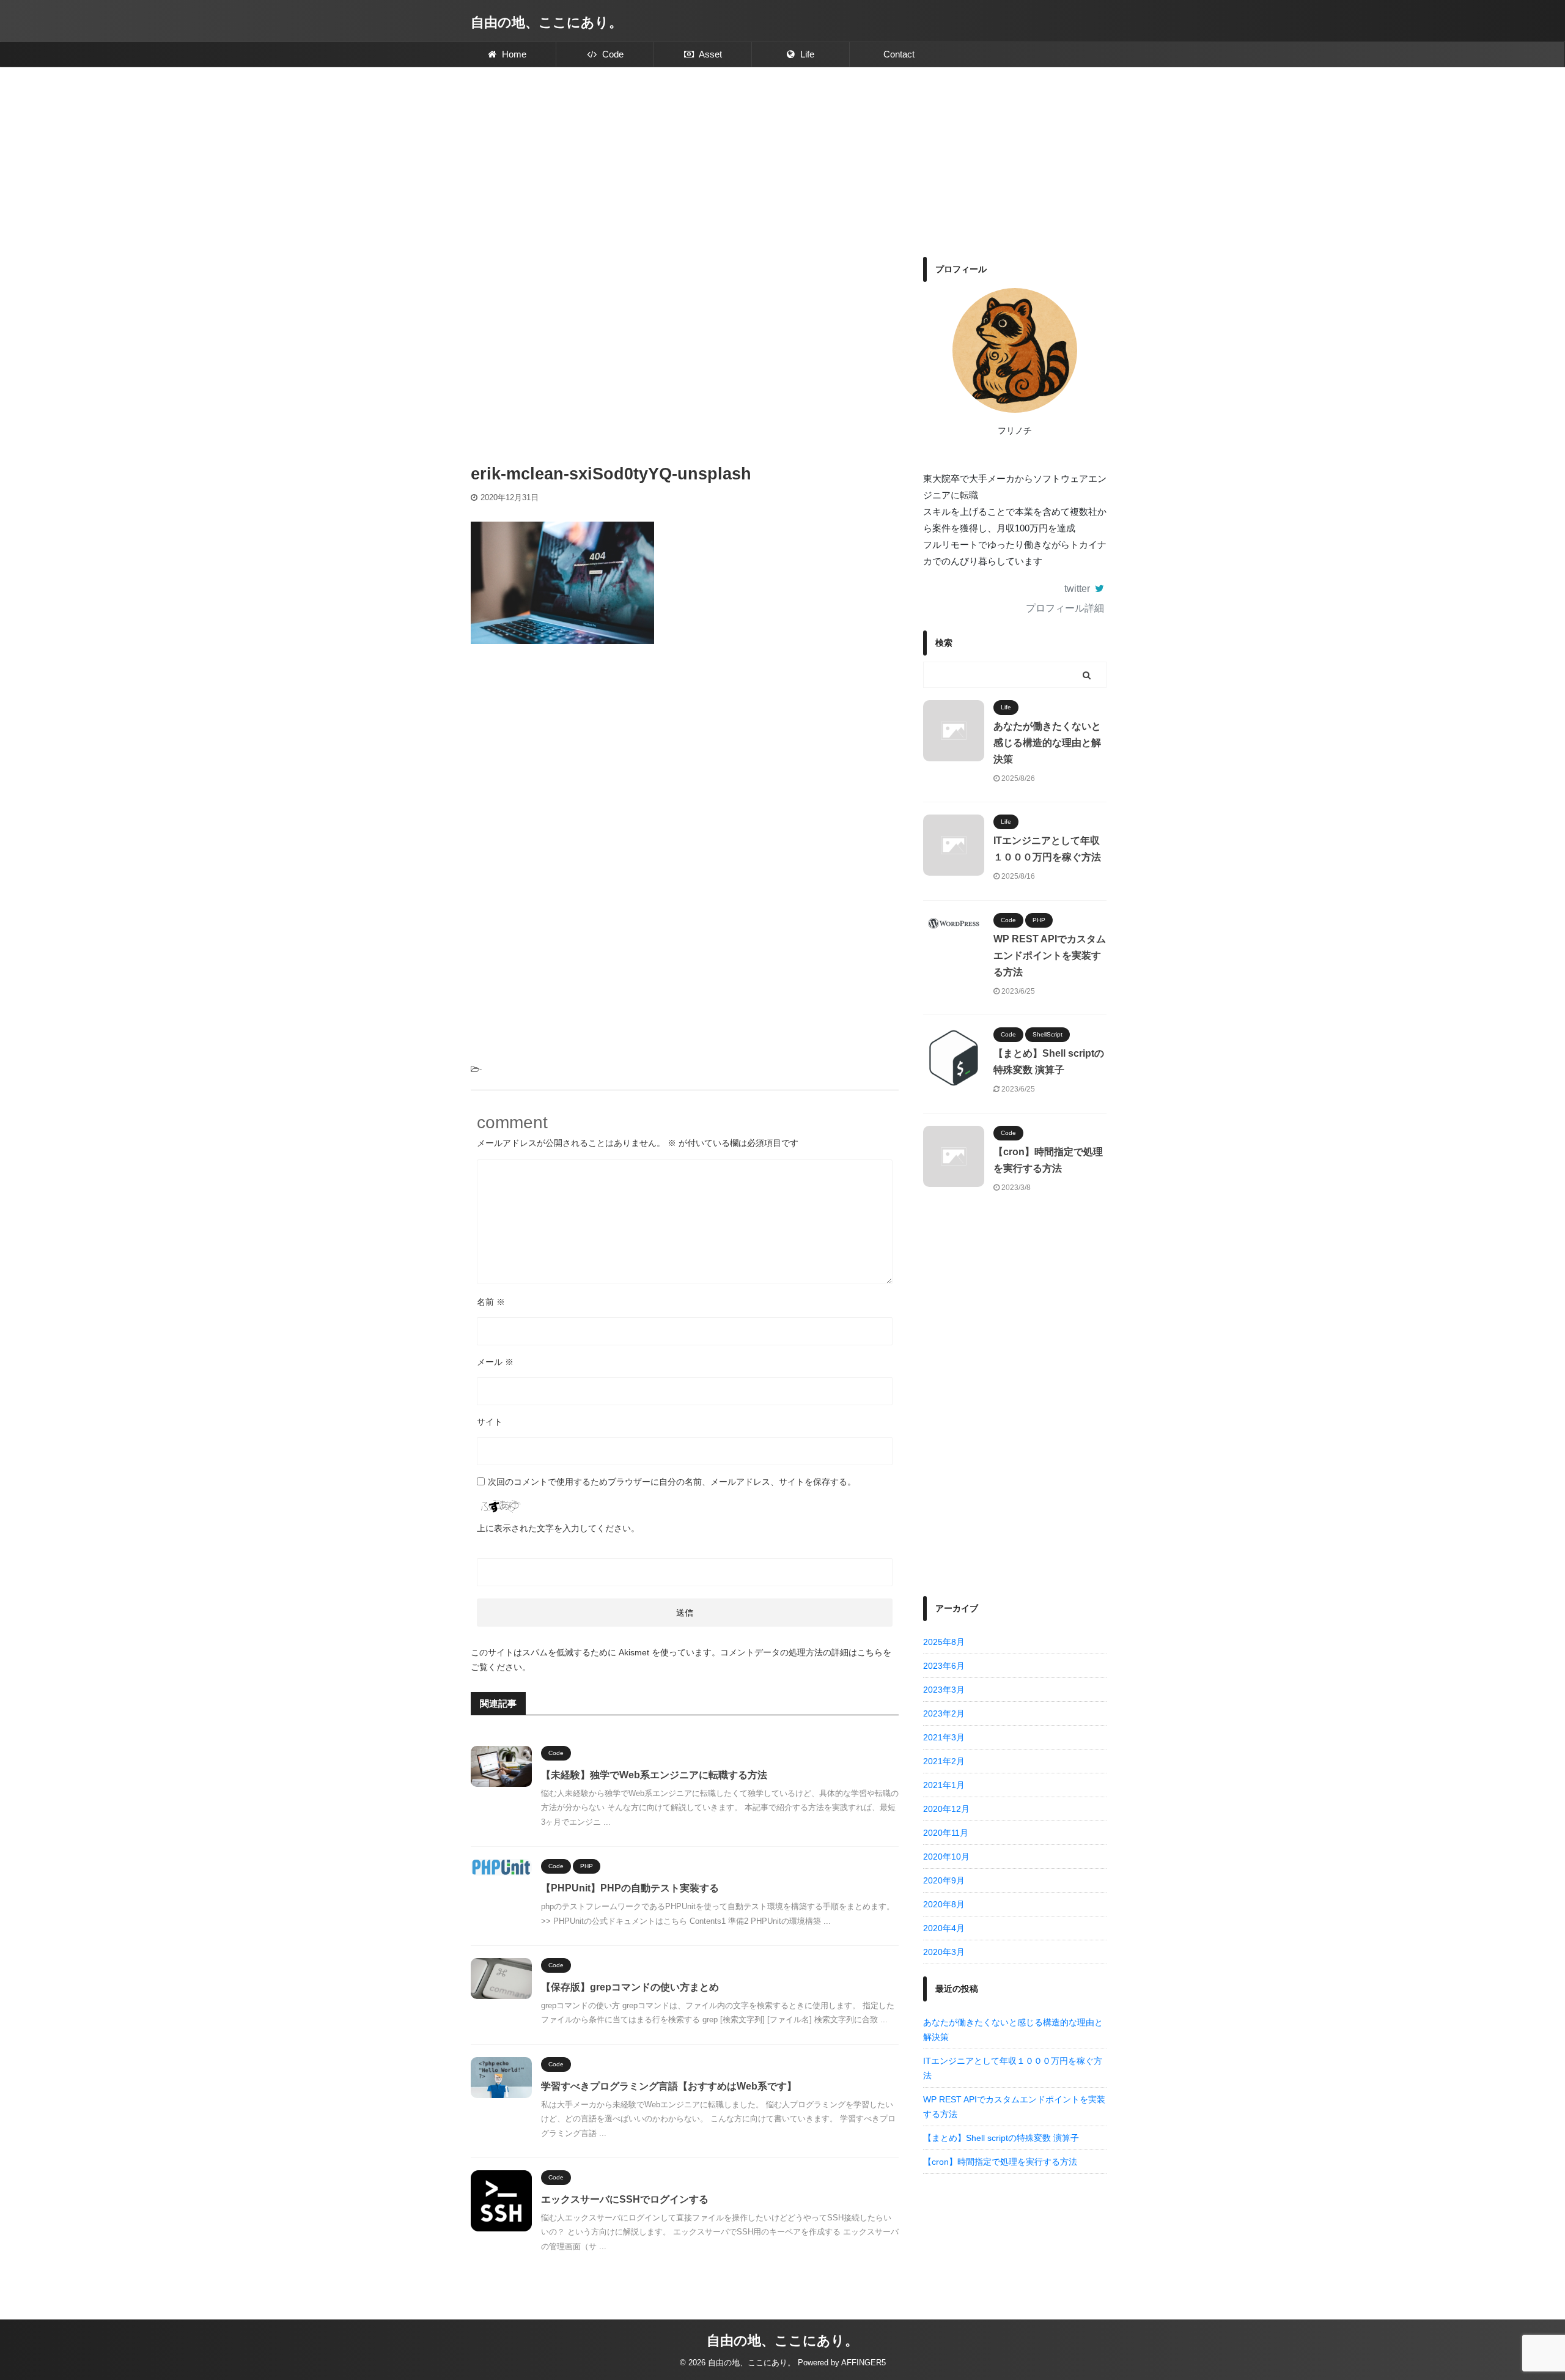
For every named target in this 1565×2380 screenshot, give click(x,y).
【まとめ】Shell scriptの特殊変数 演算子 (1001, 2138)
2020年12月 (946, 1809)
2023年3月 (944, 1690)
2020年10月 (946, 1857)
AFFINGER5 (864, 2363)
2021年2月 (944, 1761)
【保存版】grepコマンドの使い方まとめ (630, 1987)
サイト (490, 1422)
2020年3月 (944, 1952)
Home (513, 54)
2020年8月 (944, 1904)
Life (806, 54)
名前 (491, 1302)
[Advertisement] (782, 159)
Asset (709, 54)
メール (495, 1362)
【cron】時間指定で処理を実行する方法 (1000, 2162)
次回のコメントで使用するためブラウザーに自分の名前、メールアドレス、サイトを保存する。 (672, 1482)
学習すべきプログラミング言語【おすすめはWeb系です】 (669, 2086)
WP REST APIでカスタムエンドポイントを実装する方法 (1050, 955)
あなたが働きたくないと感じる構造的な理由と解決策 (1047, 743)
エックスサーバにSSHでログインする (625, 2199)
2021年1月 (944, 1785)
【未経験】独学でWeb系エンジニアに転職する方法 (654, 1775)
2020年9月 (944, 1880)
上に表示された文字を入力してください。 (558, 1528)
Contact (899, 54)
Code (612, 54)
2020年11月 (946, 1833)
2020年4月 (944, 1928)
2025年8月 (944, 1642)
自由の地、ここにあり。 (547, 22)
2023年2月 (944, 1713)
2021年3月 (944, 1737)
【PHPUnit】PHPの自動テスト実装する (630, 1888)
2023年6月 (944, 1666)
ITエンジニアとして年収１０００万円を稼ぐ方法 (1013, 2068)
